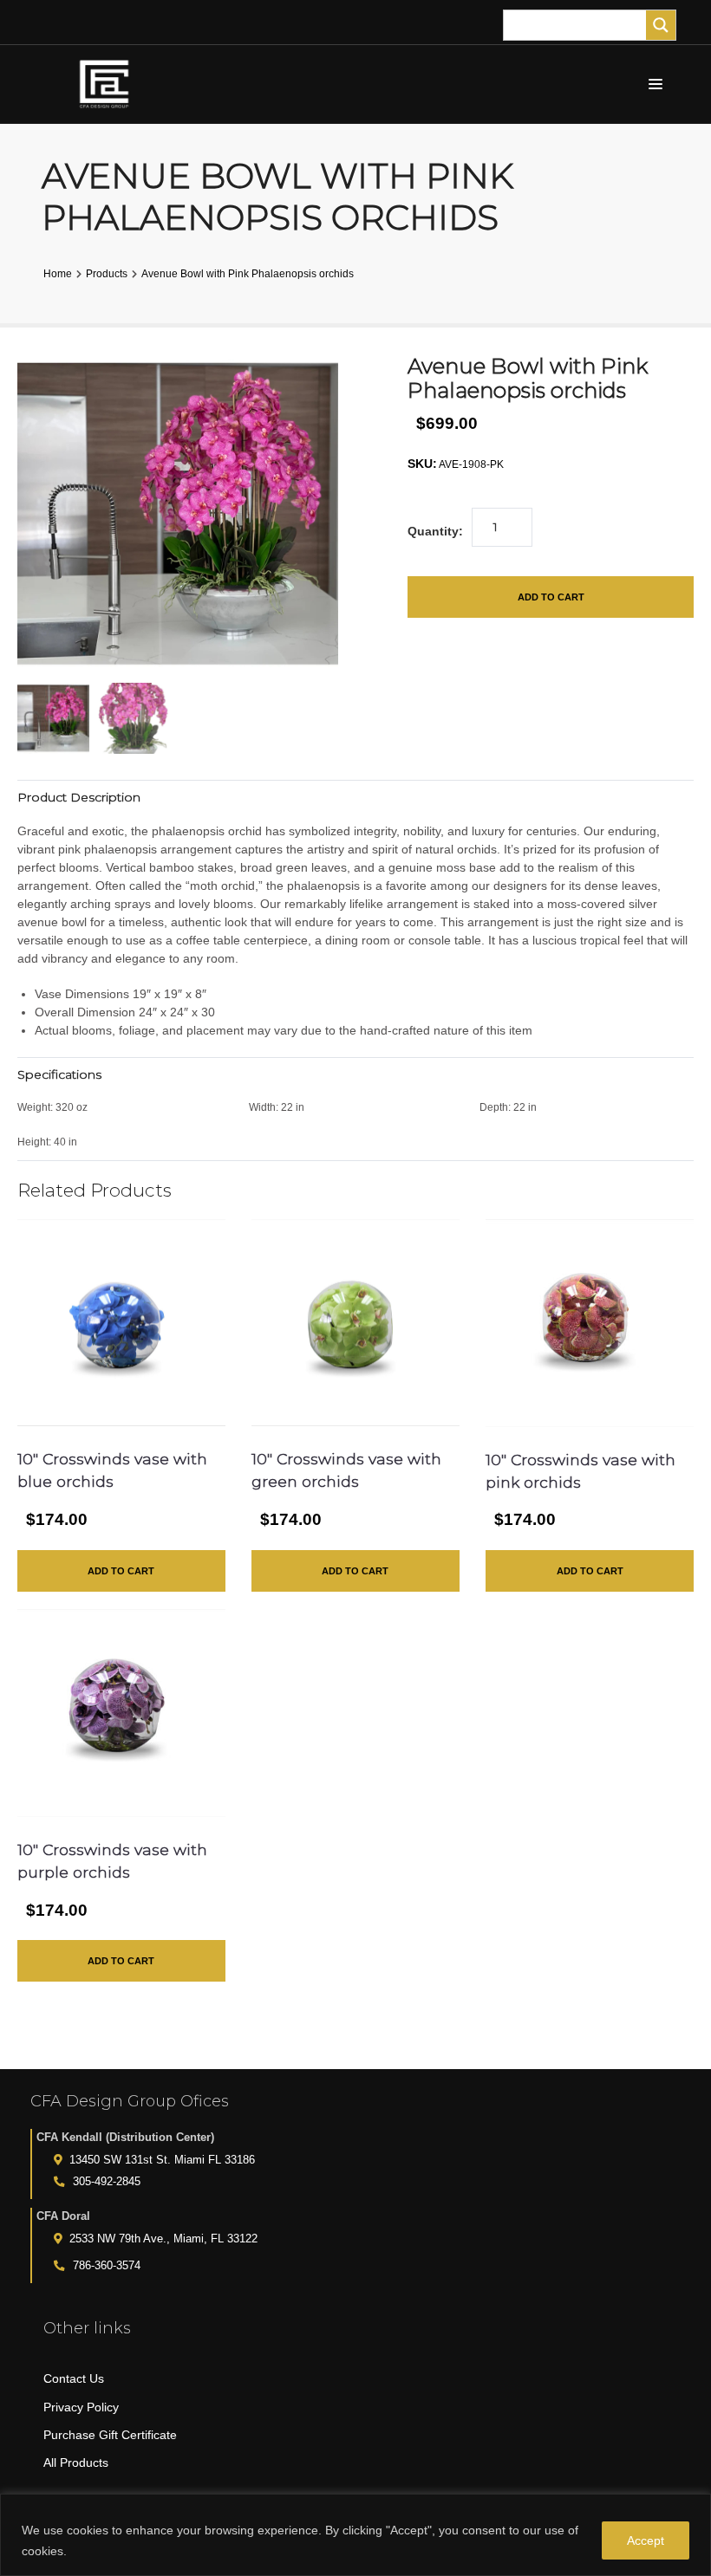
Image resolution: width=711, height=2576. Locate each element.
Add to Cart (551, 597)
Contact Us (74, 2378)
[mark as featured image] (53, 719)
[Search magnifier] (661, 25)
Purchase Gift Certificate (110, 2435)
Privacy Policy (81, 2407)
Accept (646, 2540)
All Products (76, 2462)
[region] (355, 2535)
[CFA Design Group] (108, 84)
